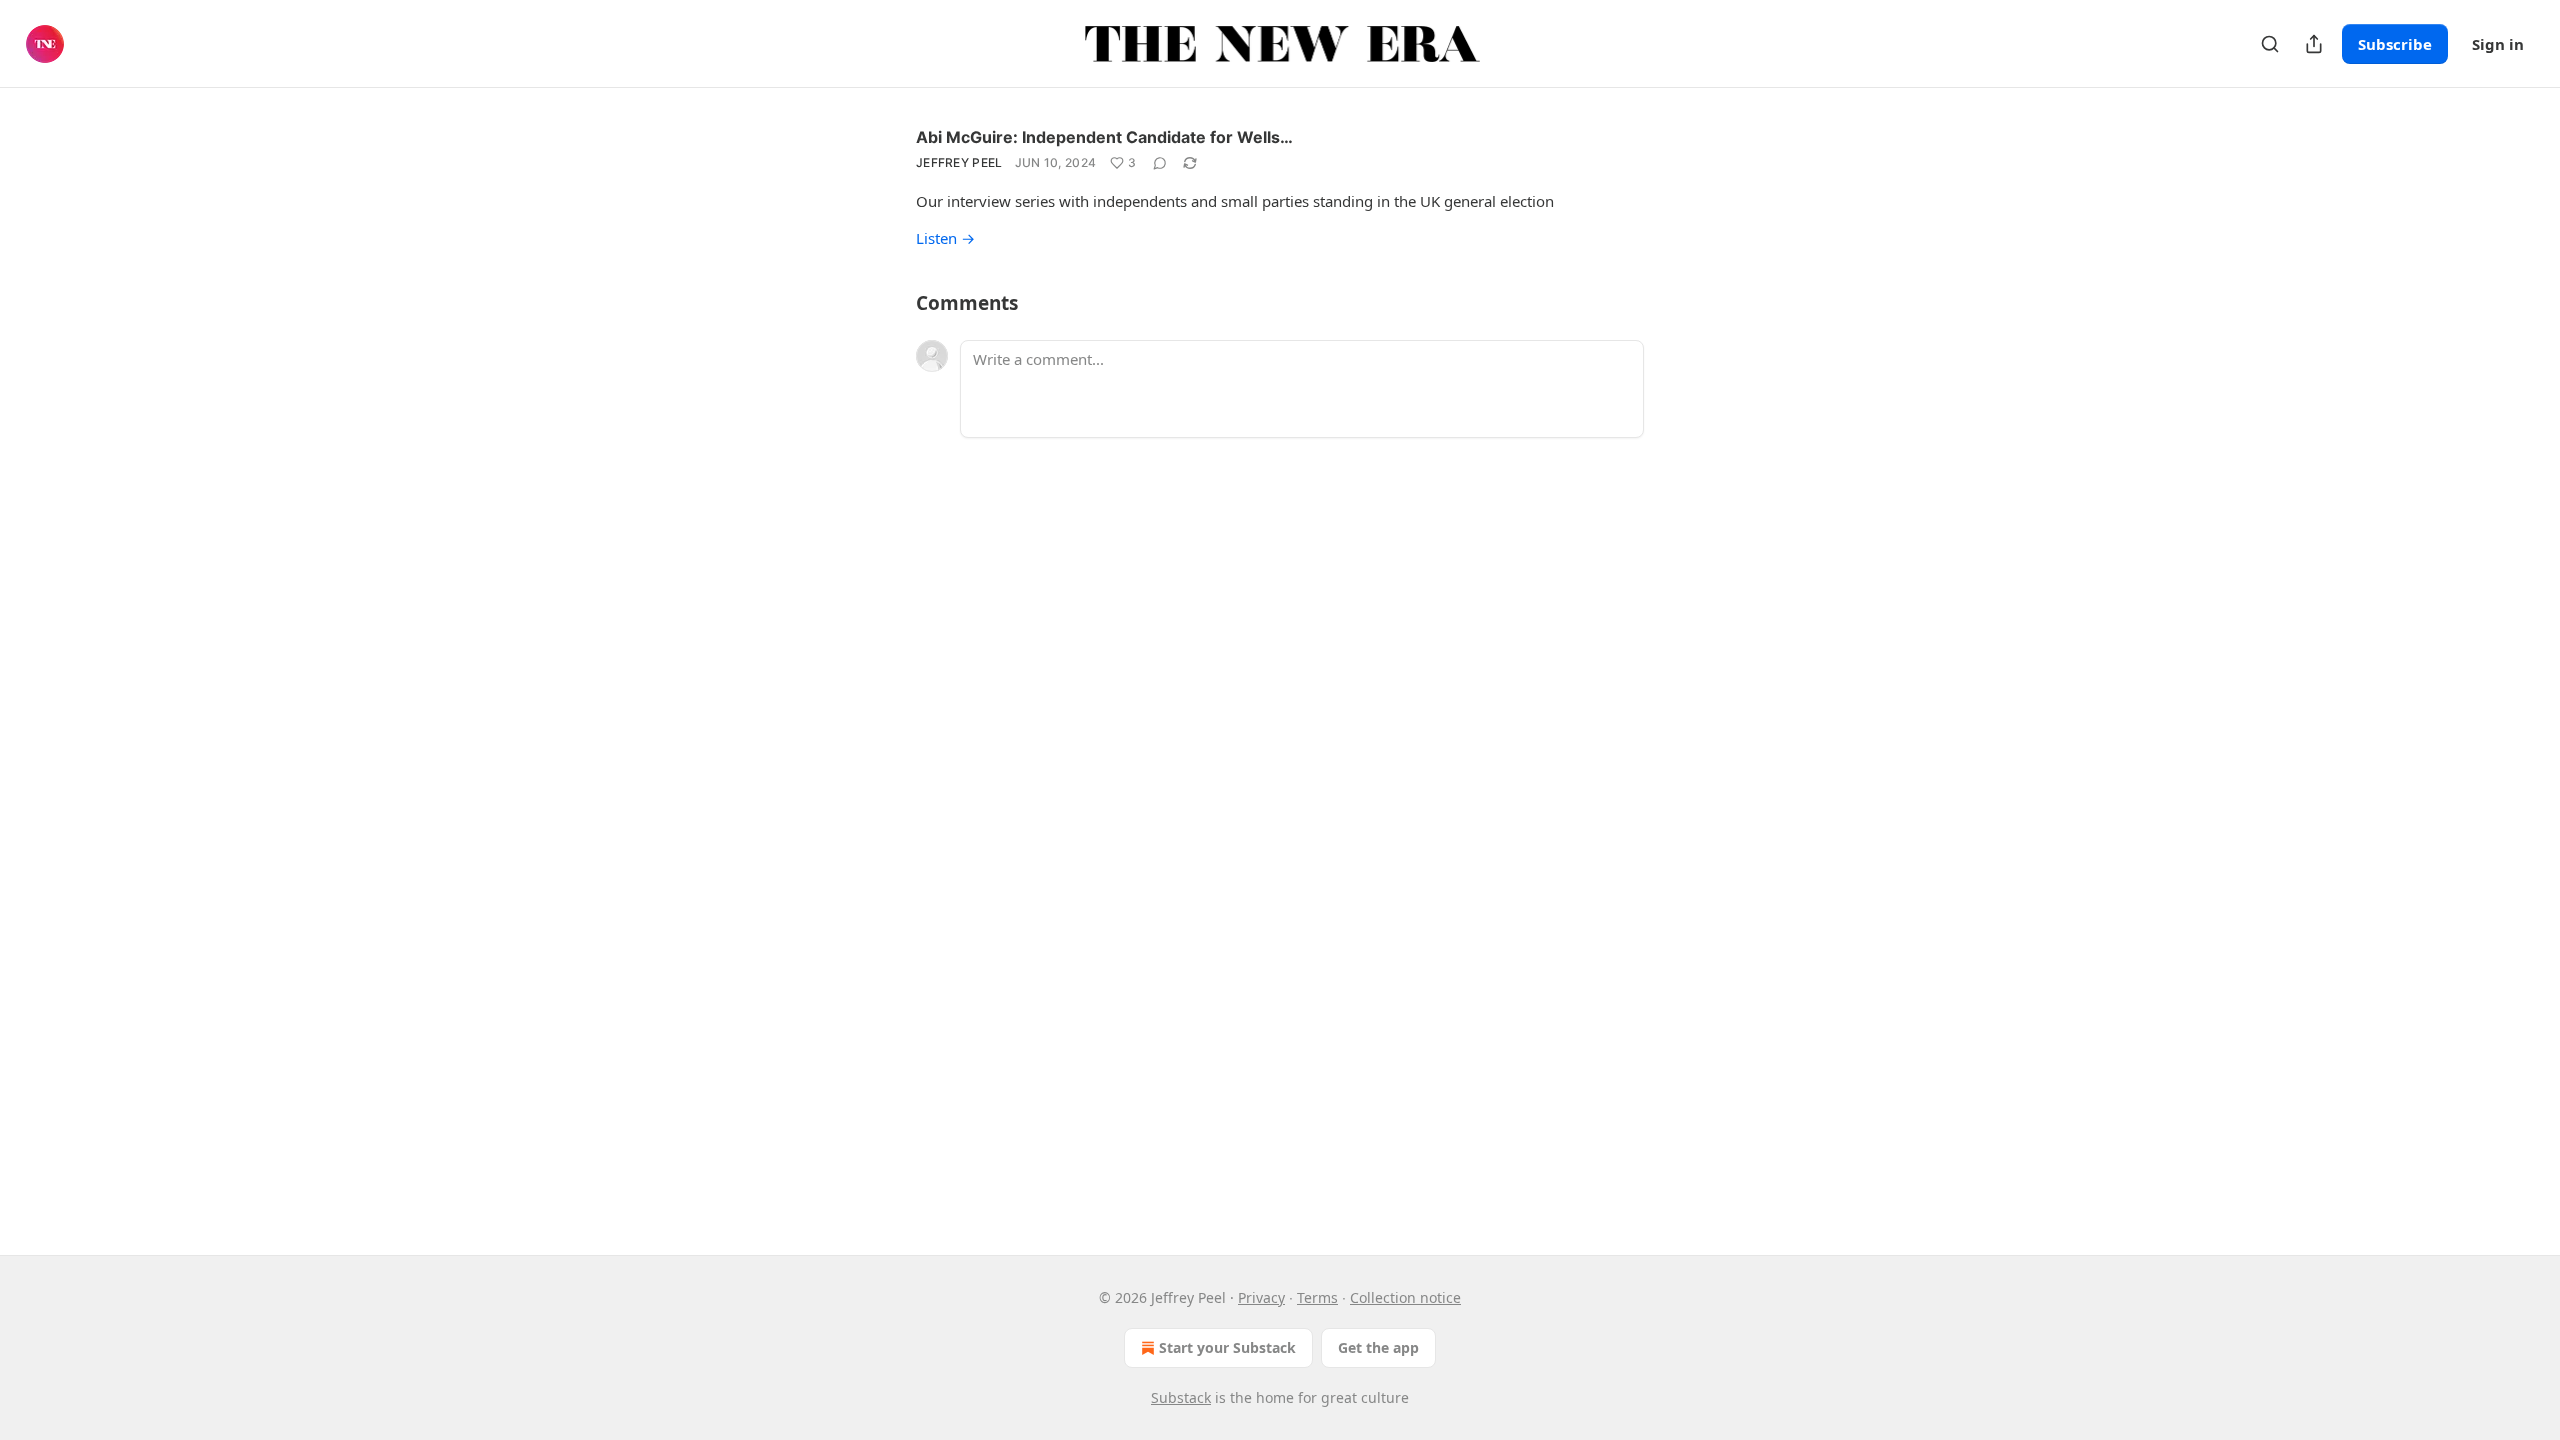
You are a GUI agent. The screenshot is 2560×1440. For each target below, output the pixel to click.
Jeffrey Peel (959, 162)
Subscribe (2395, 44)
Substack (1181, 1397)
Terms (1317, 1297)
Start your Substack (1227, 1347)
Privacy (1261, 1297)
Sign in (2498, 44)
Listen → (945, 238)
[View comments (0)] (1160, 163)
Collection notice (1405, 1297)
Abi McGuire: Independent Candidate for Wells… (1104, 137)
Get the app (1378, 1347)
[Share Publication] (2314, 44)
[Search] (2270, 44)
